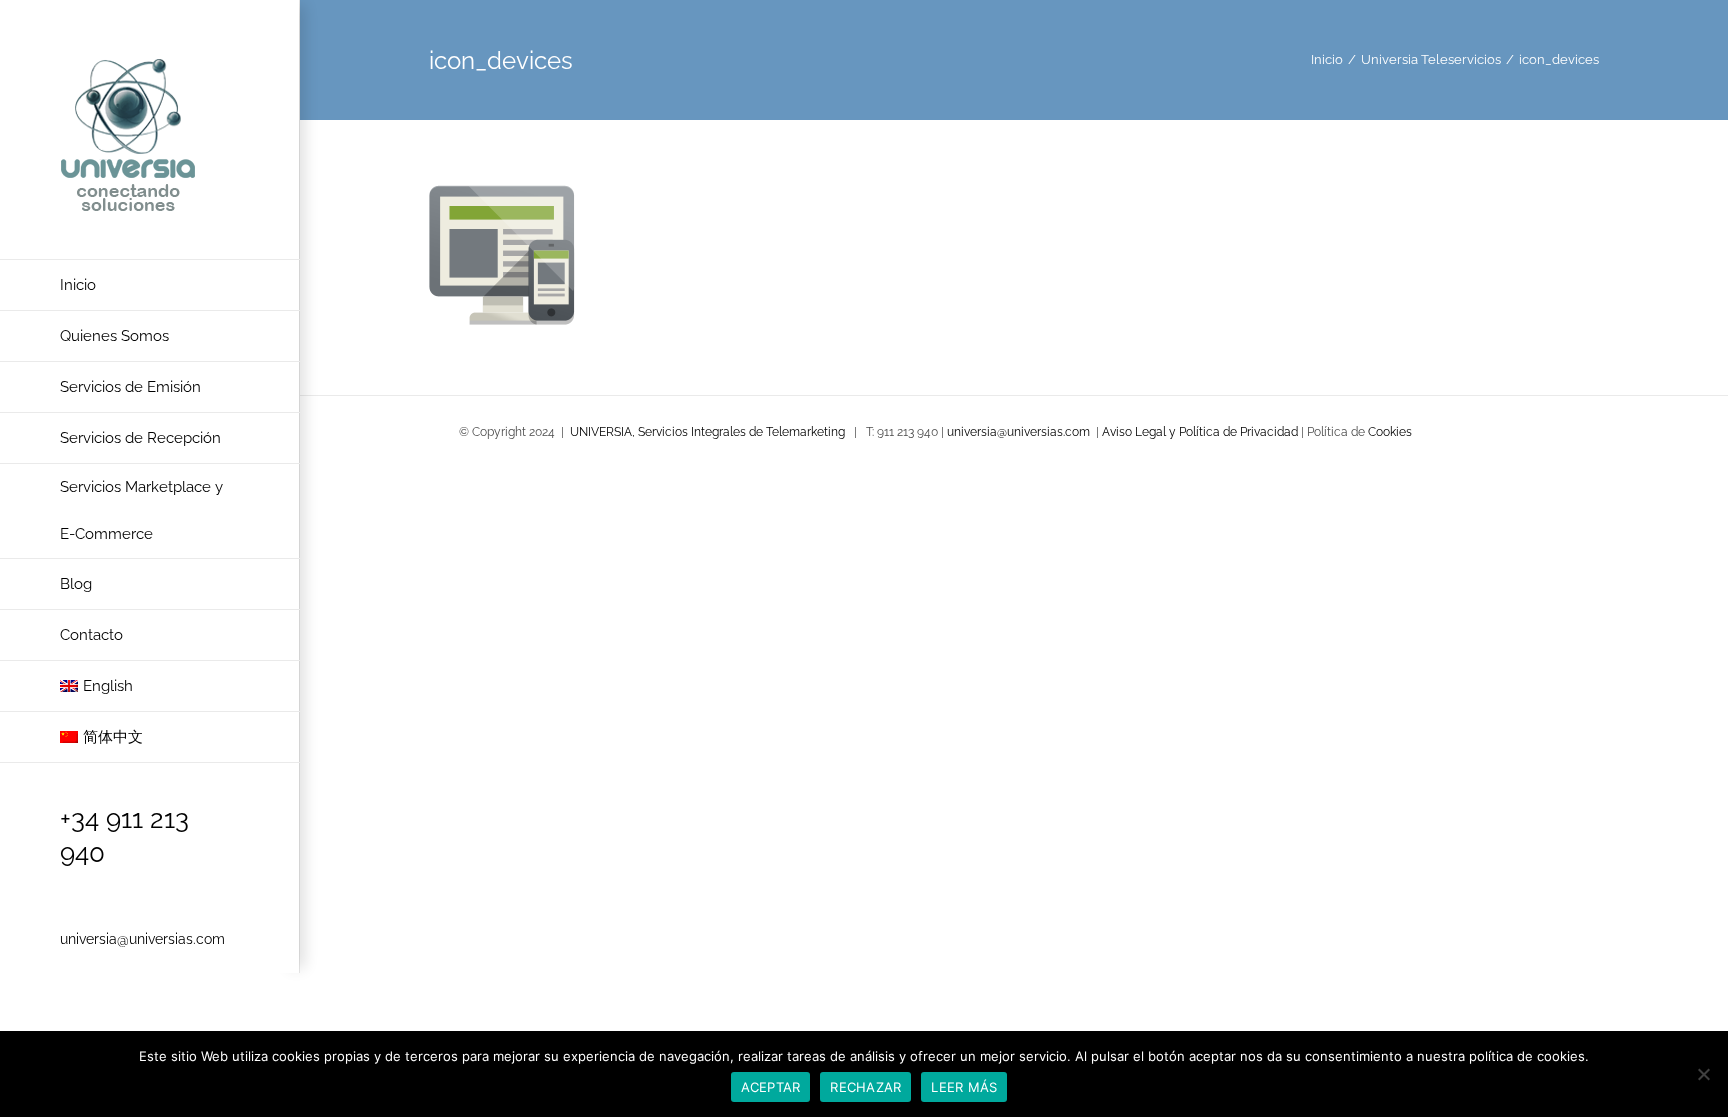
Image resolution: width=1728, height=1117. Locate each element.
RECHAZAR (865, 1087)
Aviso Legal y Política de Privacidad (1201, 432)
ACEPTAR (771, 1087)
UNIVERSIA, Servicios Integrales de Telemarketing (707, 432)
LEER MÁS (964, 1087)
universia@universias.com (142, 939)
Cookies (1390, 432)
